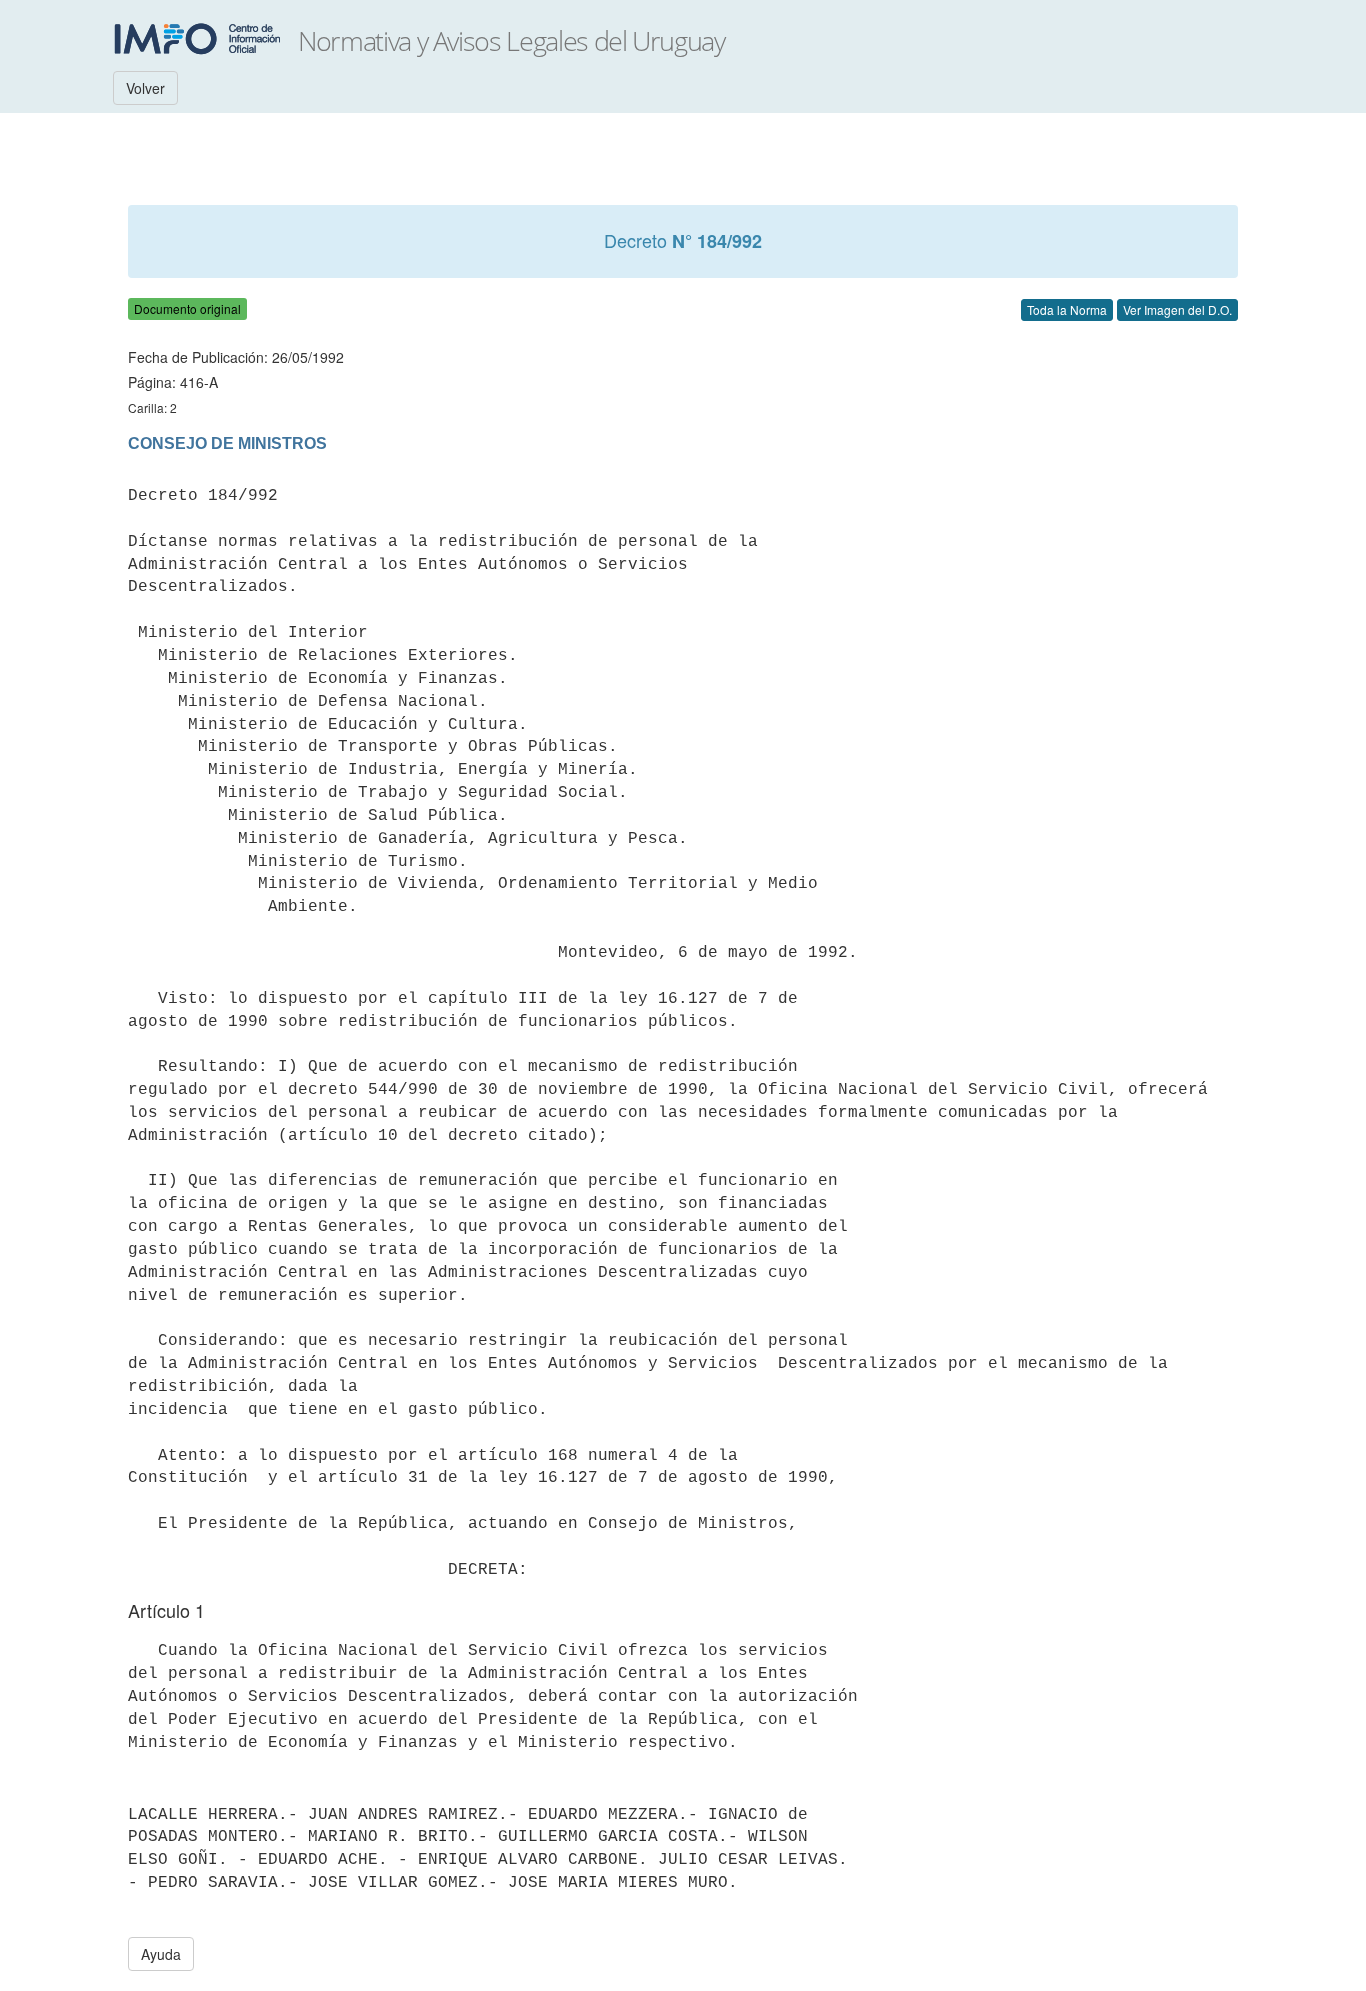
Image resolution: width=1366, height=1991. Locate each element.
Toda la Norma (1067, 309)
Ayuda (161, 1954)
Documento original (187, 308)
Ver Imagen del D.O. (1177, 309)
